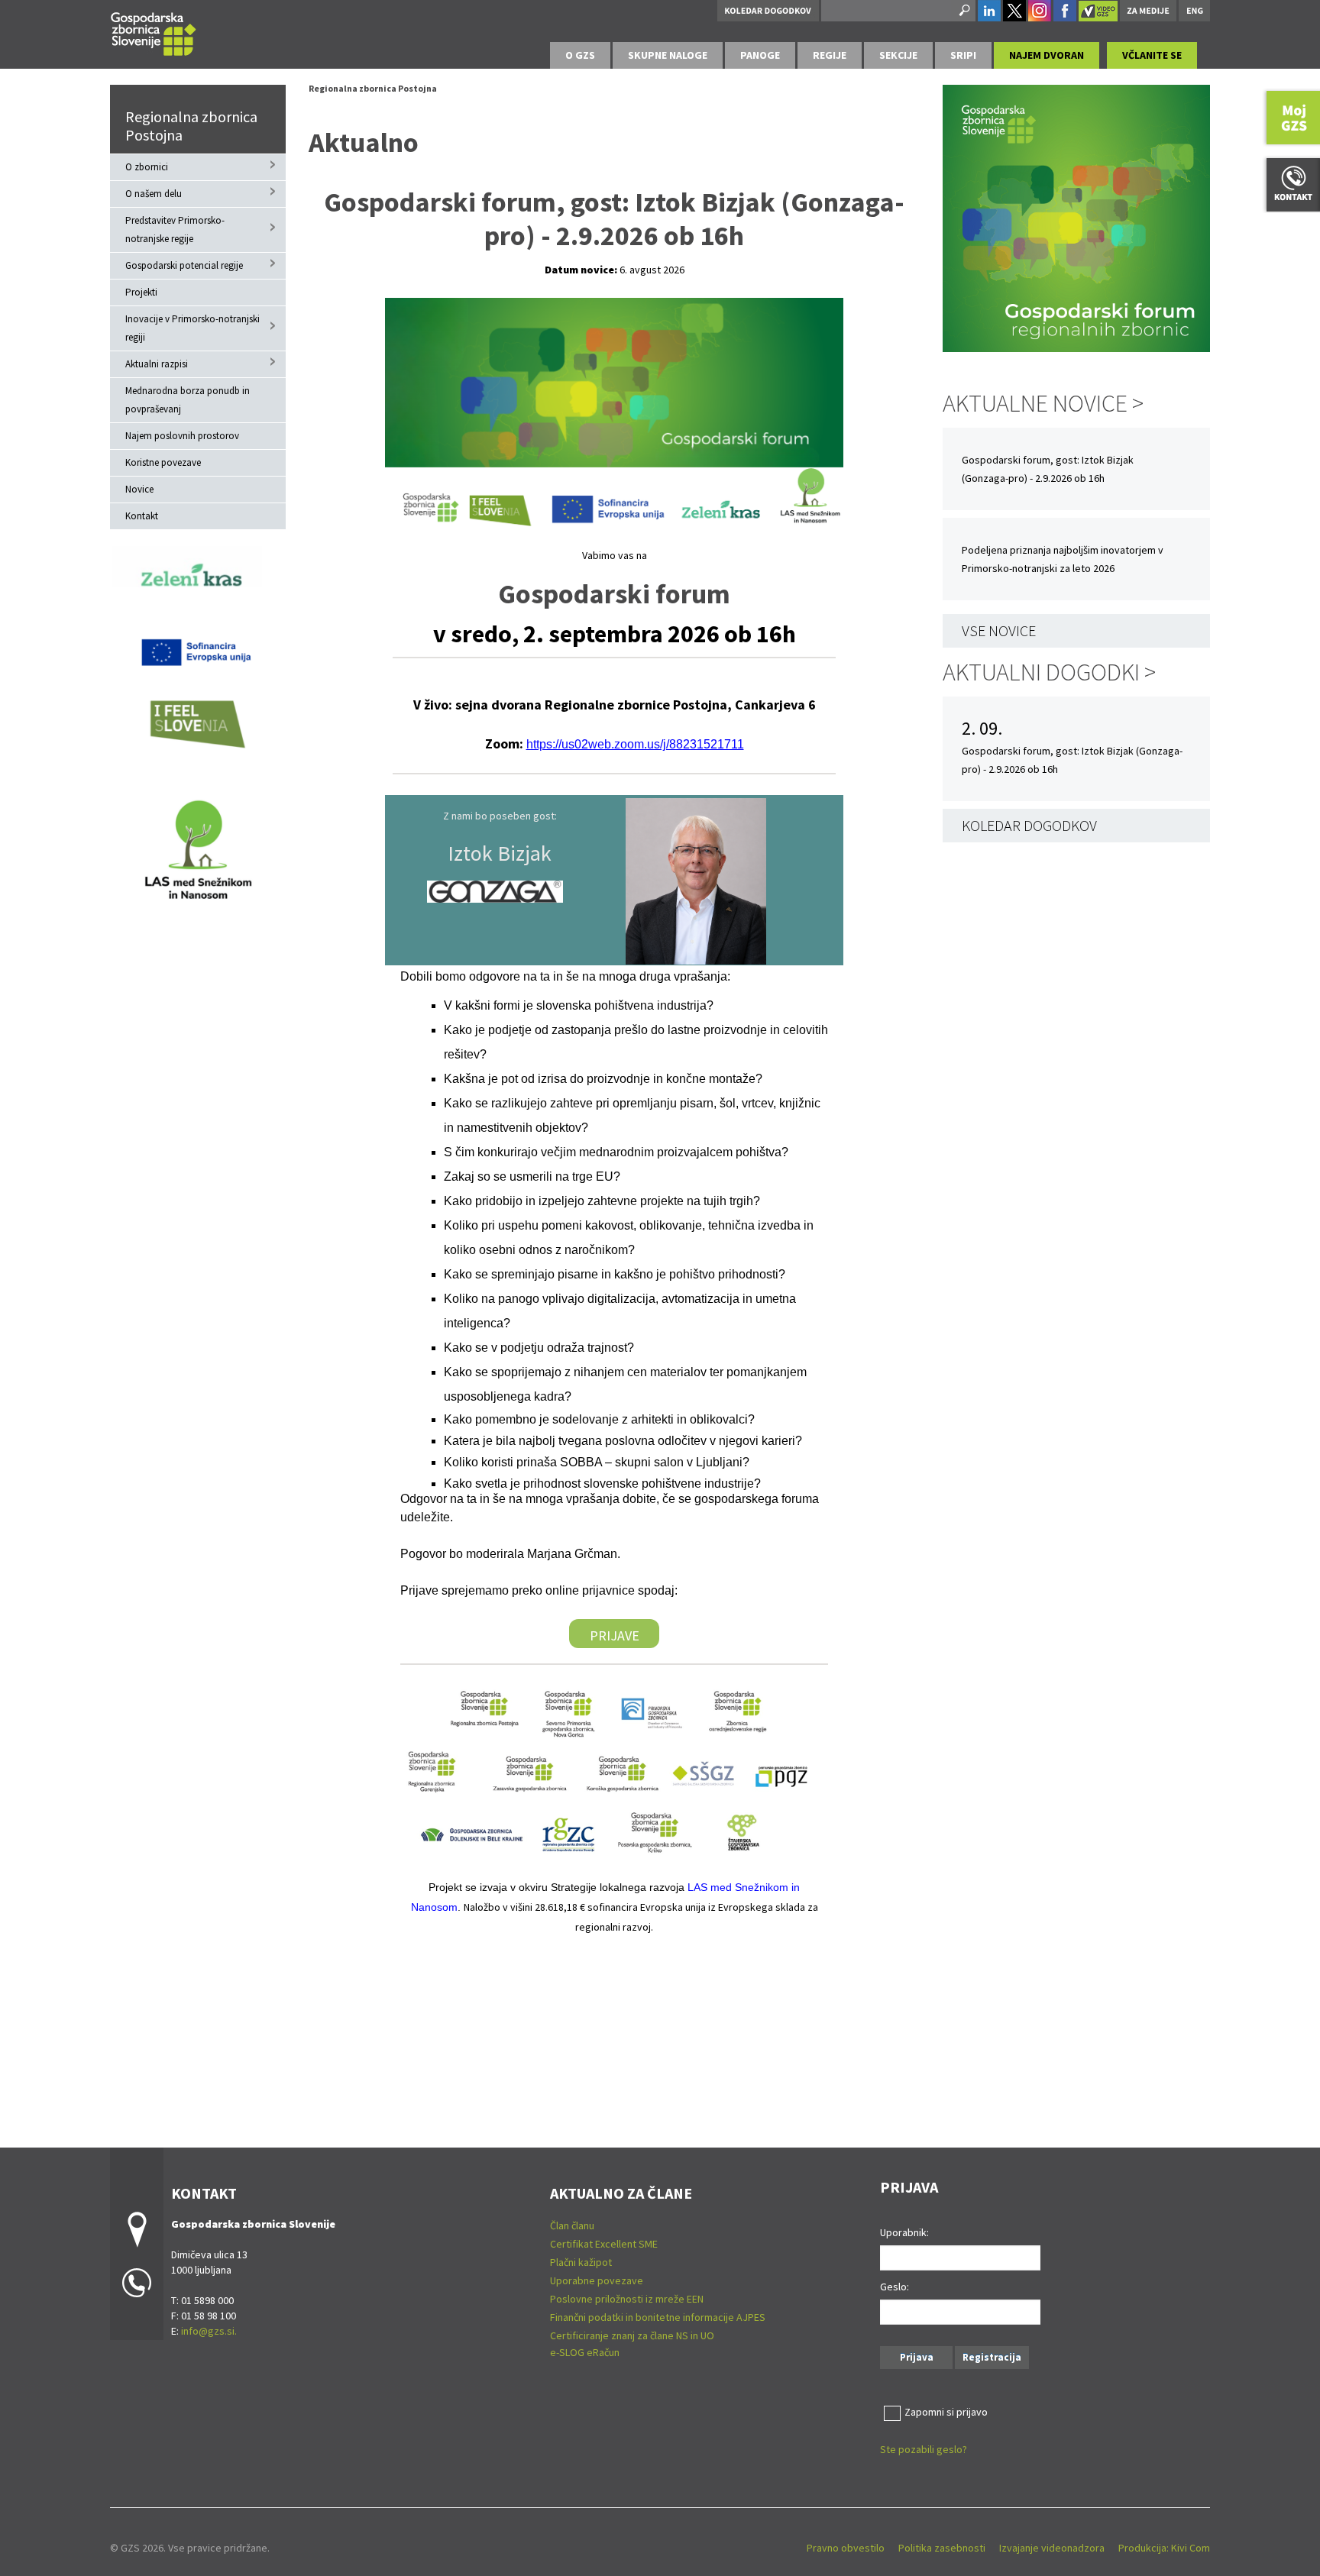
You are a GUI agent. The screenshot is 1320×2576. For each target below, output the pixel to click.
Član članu (572, 2225)
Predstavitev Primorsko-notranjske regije (175, 229)
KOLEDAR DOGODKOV (1029, 825)
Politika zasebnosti (942, 2548)
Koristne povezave (163, 462)
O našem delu (154, 194)
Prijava (917, 2357)
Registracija (992, 2357)
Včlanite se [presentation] (1152, 55)
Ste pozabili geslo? (924, 2449)
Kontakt (142, 516)
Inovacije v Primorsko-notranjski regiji (192, 328)
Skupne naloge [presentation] (668, 55)
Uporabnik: (904, 2232)
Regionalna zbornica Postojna (191, 126)
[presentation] (580, 55)
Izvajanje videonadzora (1052, 2548)
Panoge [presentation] (760, 55)
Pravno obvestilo (846, 2548)
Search (963, 11)
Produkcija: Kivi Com (1164, 2548)
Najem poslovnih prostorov (182, 436)
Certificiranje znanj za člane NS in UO (632, 2335)
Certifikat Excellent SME (604, 2244)
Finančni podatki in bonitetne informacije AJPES (658, 2317)
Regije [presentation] (830, 55)
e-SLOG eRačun (585, 2352)
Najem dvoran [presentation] (1047, 55)
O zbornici (147, 167)
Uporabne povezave (597, 2280)
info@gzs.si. (209, 2331)
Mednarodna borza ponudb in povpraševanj (188, 400)
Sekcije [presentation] (898, 55)
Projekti (141, 292)
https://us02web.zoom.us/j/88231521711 (635, 744)
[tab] (580, 55)
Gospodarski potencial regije (184, 265)
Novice (139, 489)
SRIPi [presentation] (963, 55)
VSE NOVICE (999, 630)
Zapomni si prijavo (946, 2412)
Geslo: (895, 2287)
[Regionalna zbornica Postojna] (154, 32)
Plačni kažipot (581, 2262)
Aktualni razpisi (157, 364)
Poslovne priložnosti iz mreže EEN (627, 2299)
